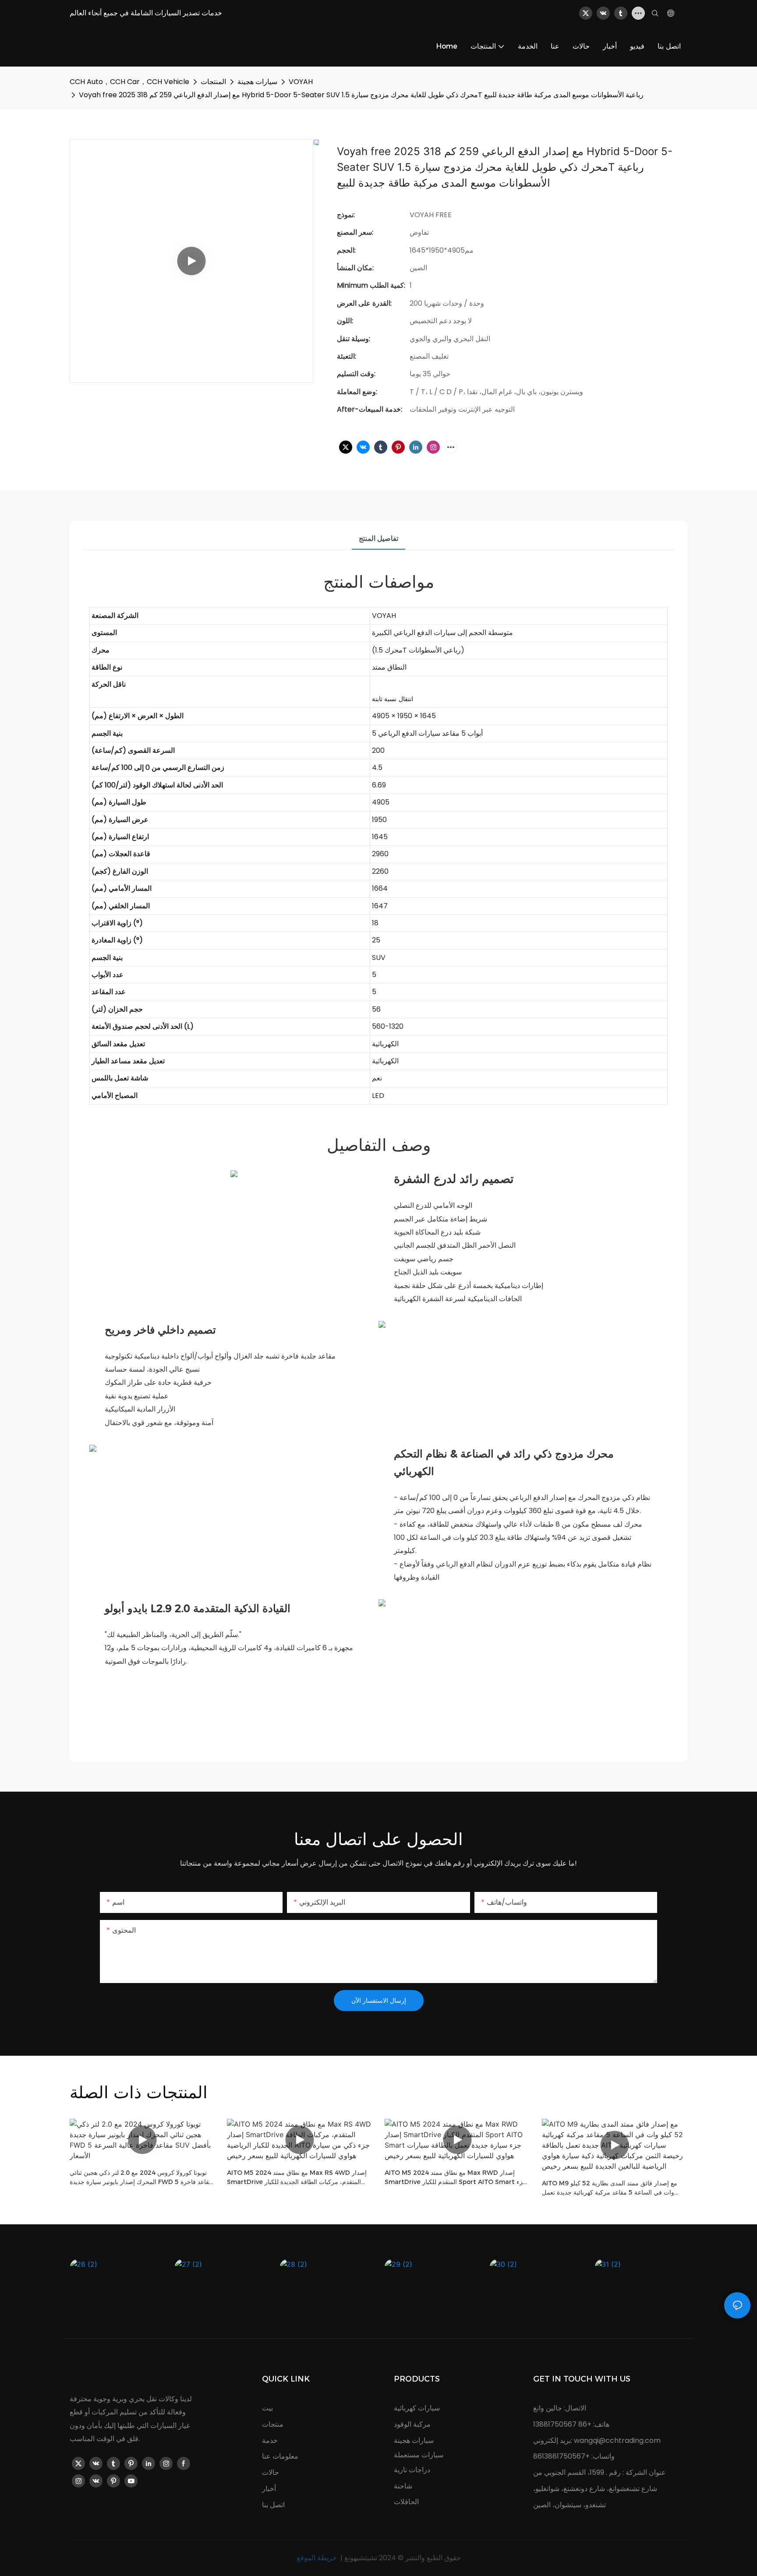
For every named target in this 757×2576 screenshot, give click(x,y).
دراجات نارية (412, 2470)
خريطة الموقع (318, 2558)
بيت (267, 2408)
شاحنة (403, 2486)
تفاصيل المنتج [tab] (378, 538)
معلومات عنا (280, 2456)
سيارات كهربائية (417, 2408)
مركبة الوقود (412, 2424)
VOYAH (301, 82)
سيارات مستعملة (419, 2455)
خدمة (270, 2440)
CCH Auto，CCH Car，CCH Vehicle (129, 82)
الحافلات (406, 2502)
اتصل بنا (273, 2505)
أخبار (269, 2489)
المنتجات (213, 82)
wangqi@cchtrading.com (617, 2440)
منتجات (273, 2424)
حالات (271, 2472)
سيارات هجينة (257, 82)
